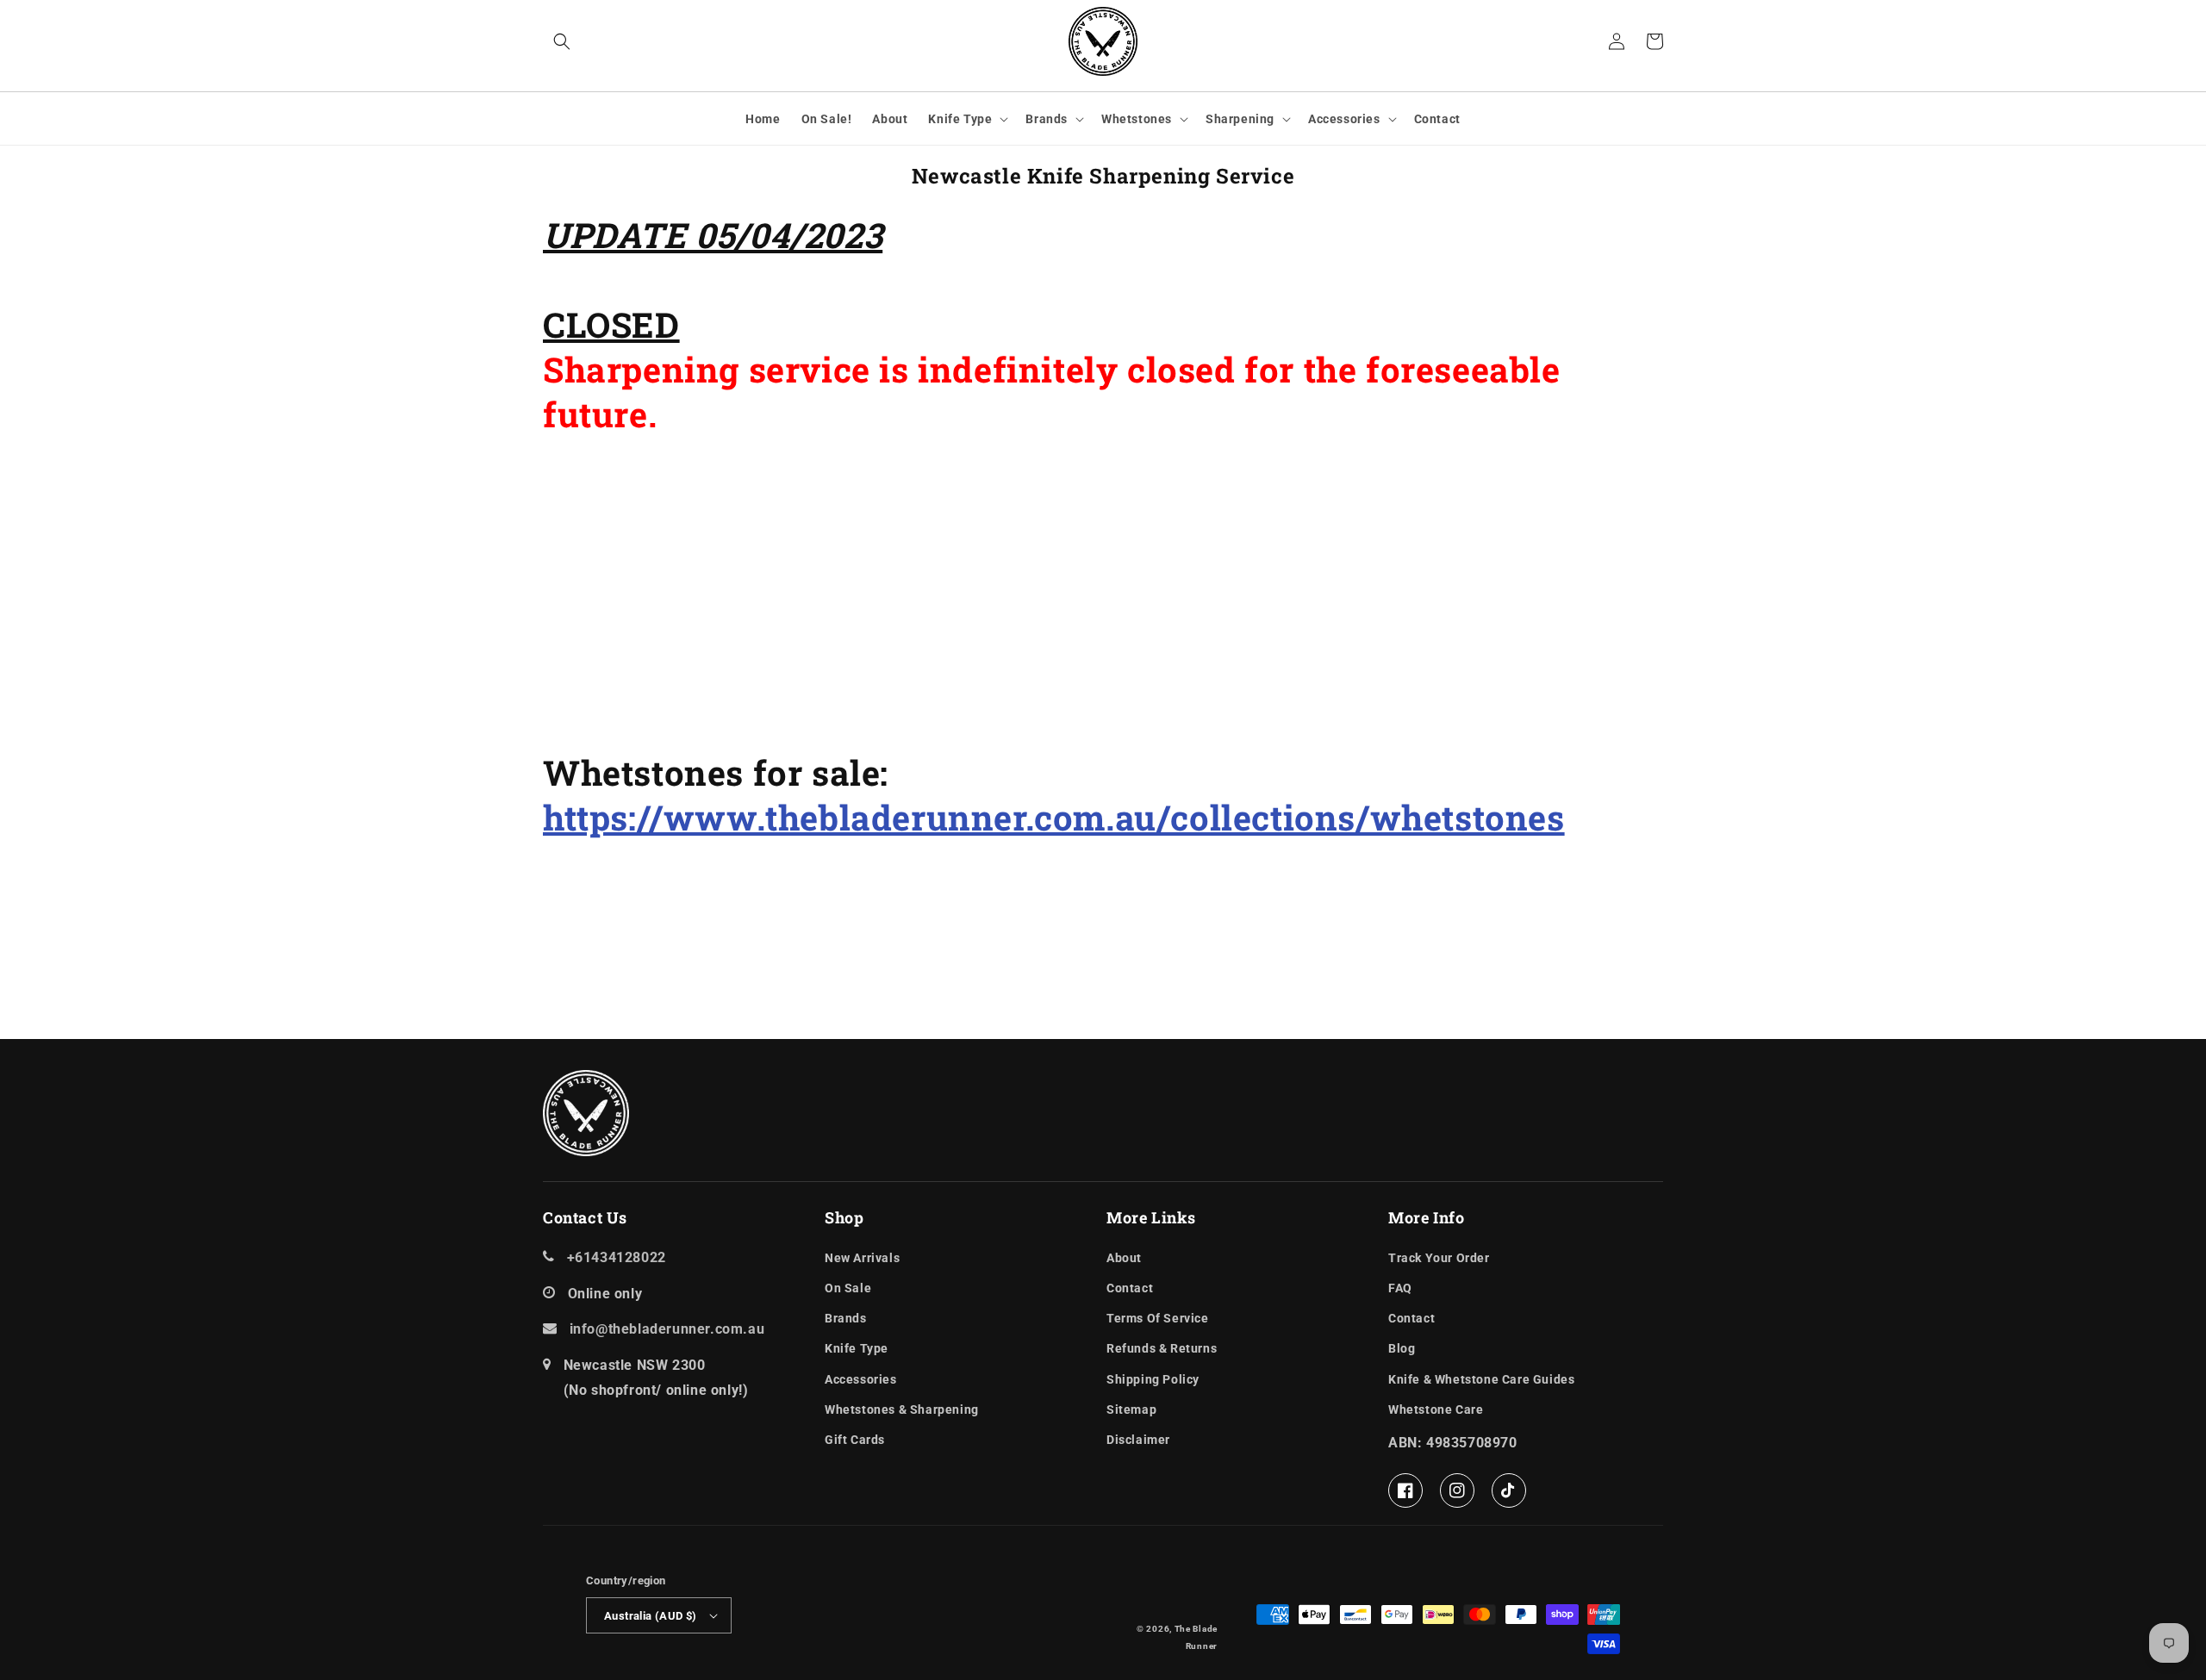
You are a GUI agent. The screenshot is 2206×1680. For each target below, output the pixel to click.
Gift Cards (855, 1440)
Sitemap (1131, 1409)
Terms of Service (1158, 1318)
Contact (1130, 1288)
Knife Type (960, 119)
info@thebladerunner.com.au (667, 1329)
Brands (1047, 119)
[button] (562, 41)
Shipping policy (1153, 1379)
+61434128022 (617, 1257)
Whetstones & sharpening (902, 1409)
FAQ (1400, 1288)
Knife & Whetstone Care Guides (1481, 1379)
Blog (1402, 1348)
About (1124, 1258)
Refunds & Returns (1162, 1348)
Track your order (1439, 1258)
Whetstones (1137, 119)
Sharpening (1240, 119)
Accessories (1344, 119)
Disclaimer (1138, 1440)
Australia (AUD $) (651, 1616)
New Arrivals (862, 1258)
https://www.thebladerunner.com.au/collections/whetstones (1054, 817)
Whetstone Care (1436, 1409)
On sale (848, 1288)
